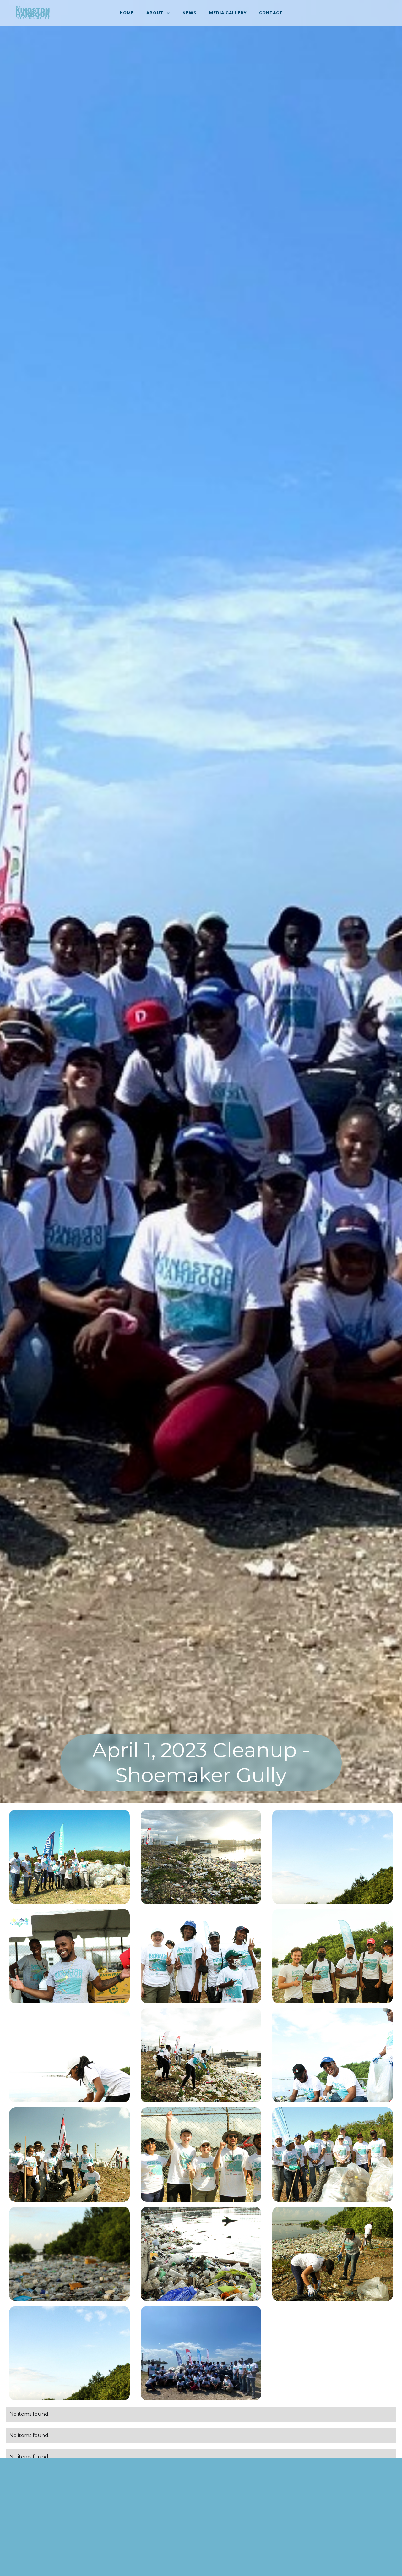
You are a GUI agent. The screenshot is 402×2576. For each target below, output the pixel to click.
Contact (271, 13)
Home (127, 13)
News (190, 13)
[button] (158, 13)
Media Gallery (228, 13)
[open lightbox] (69, 1857)
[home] (33, 13)
